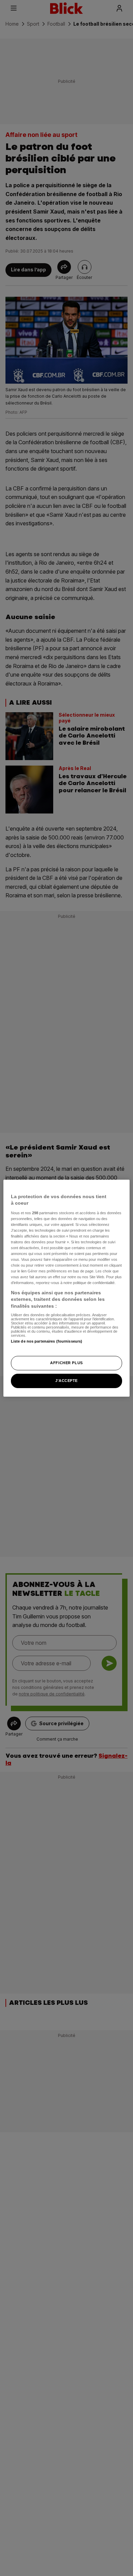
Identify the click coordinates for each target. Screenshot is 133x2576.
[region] (67, 1288)
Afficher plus (66, 1363)
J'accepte (66, 1381)
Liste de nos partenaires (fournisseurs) (47, 1341)
